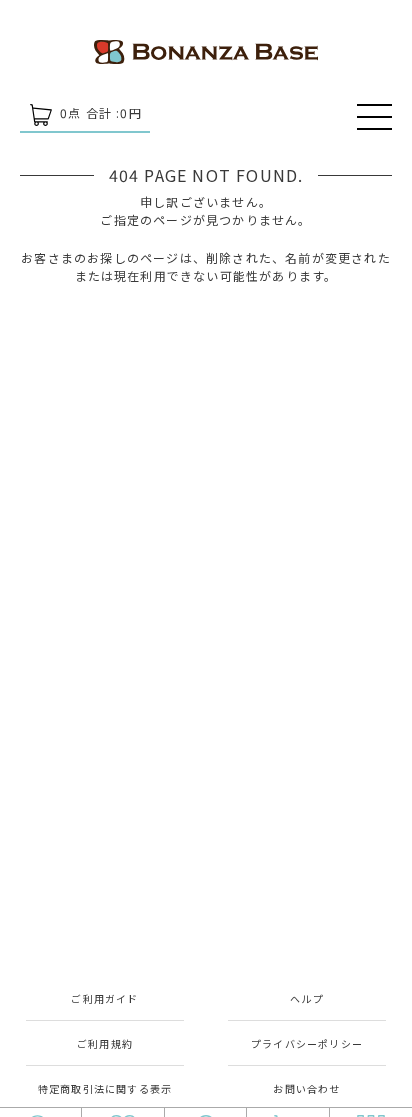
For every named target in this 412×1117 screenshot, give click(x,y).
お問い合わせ (306, 1088)
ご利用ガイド (104, 998)
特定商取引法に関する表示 (105, 1088)
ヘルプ (307, 998)
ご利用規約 (105, 1043)
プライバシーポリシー (307, 1043)
